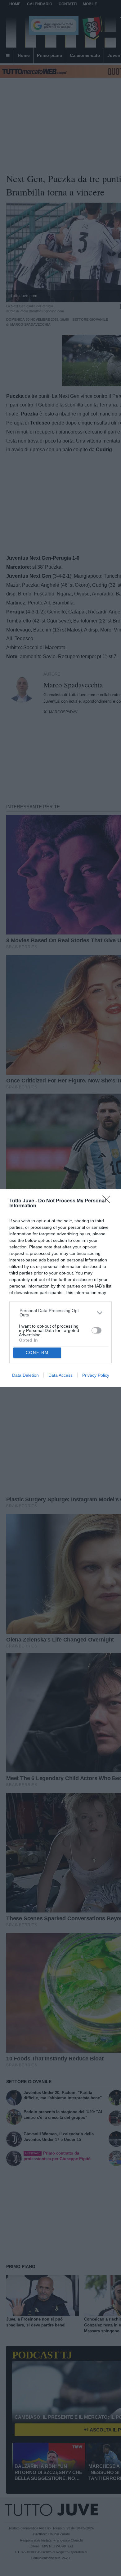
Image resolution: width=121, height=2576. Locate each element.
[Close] (108, 1201)
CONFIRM (37, 1353)
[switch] (96, 1330)
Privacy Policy (96, 1375)
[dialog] (60, 1288)
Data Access (60, 1375)
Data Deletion (25, 1375)
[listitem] (61, 1313)
